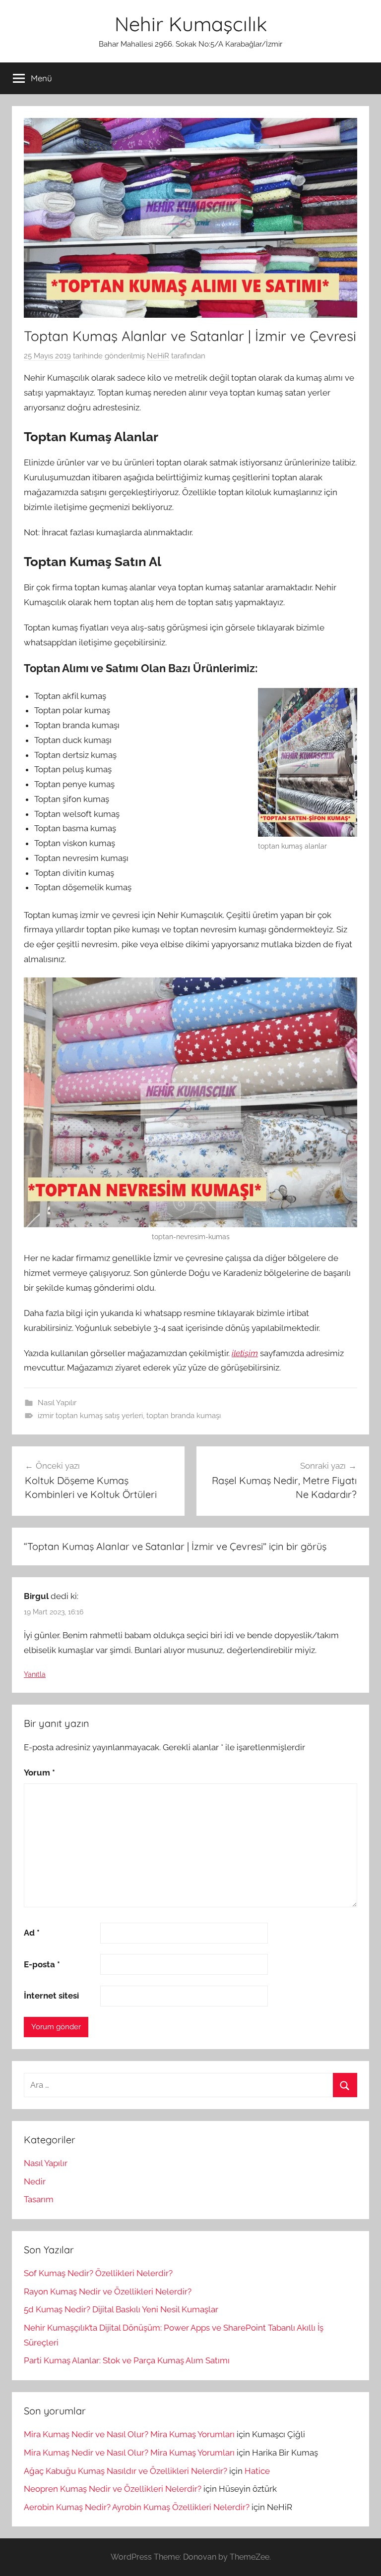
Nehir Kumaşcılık (191, 24)
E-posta (42, 1964)
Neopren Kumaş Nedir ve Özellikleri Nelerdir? (113, 2489)
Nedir (35, 2181)
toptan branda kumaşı (184, 1416)
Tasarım (39, 2199)
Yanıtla (35, 1674)
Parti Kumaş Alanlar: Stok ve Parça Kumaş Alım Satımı (127, 2360)
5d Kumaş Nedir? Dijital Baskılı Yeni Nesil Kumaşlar (121, 2309)
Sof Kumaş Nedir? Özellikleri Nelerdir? (98, 2273)
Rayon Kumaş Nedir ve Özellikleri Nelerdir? (108, 2291)
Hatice (257, 2471)
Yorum (39, 1773)
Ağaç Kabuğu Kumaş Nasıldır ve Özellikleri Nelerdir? (126, 2471)
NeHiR (158, 356)
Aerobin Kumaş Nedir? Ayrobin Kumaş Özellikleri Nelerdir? (137, 2507)
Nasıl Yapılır (57, 1403)
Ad (32, 1933)
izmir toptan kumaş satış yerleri (90, 1416)
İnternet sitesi (51, 1996)
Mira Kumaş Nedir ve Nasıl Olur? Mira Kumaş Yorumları (129, 2434)
